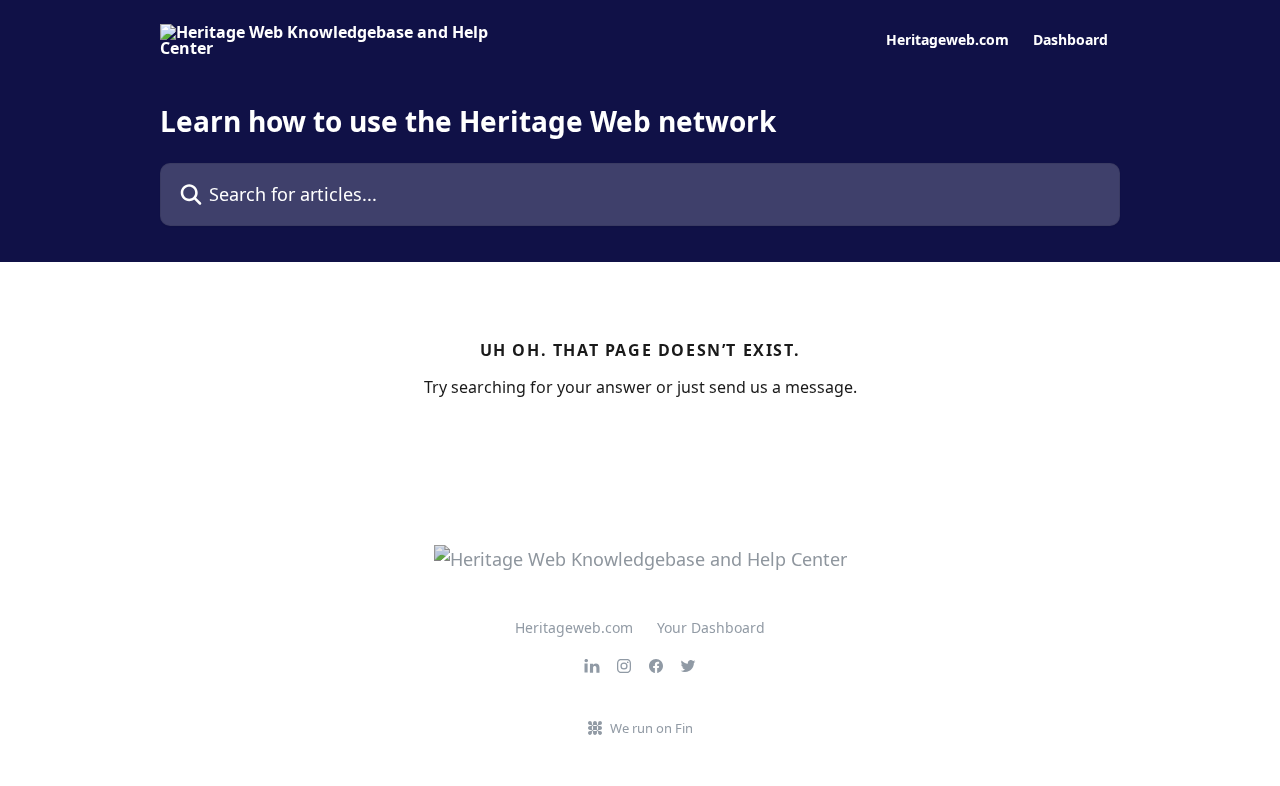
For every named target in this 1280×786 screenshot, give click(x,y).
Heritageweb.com (947, 40)
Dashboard (1070, 40)
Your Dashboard (711, 627)
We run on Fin (651, 728)
